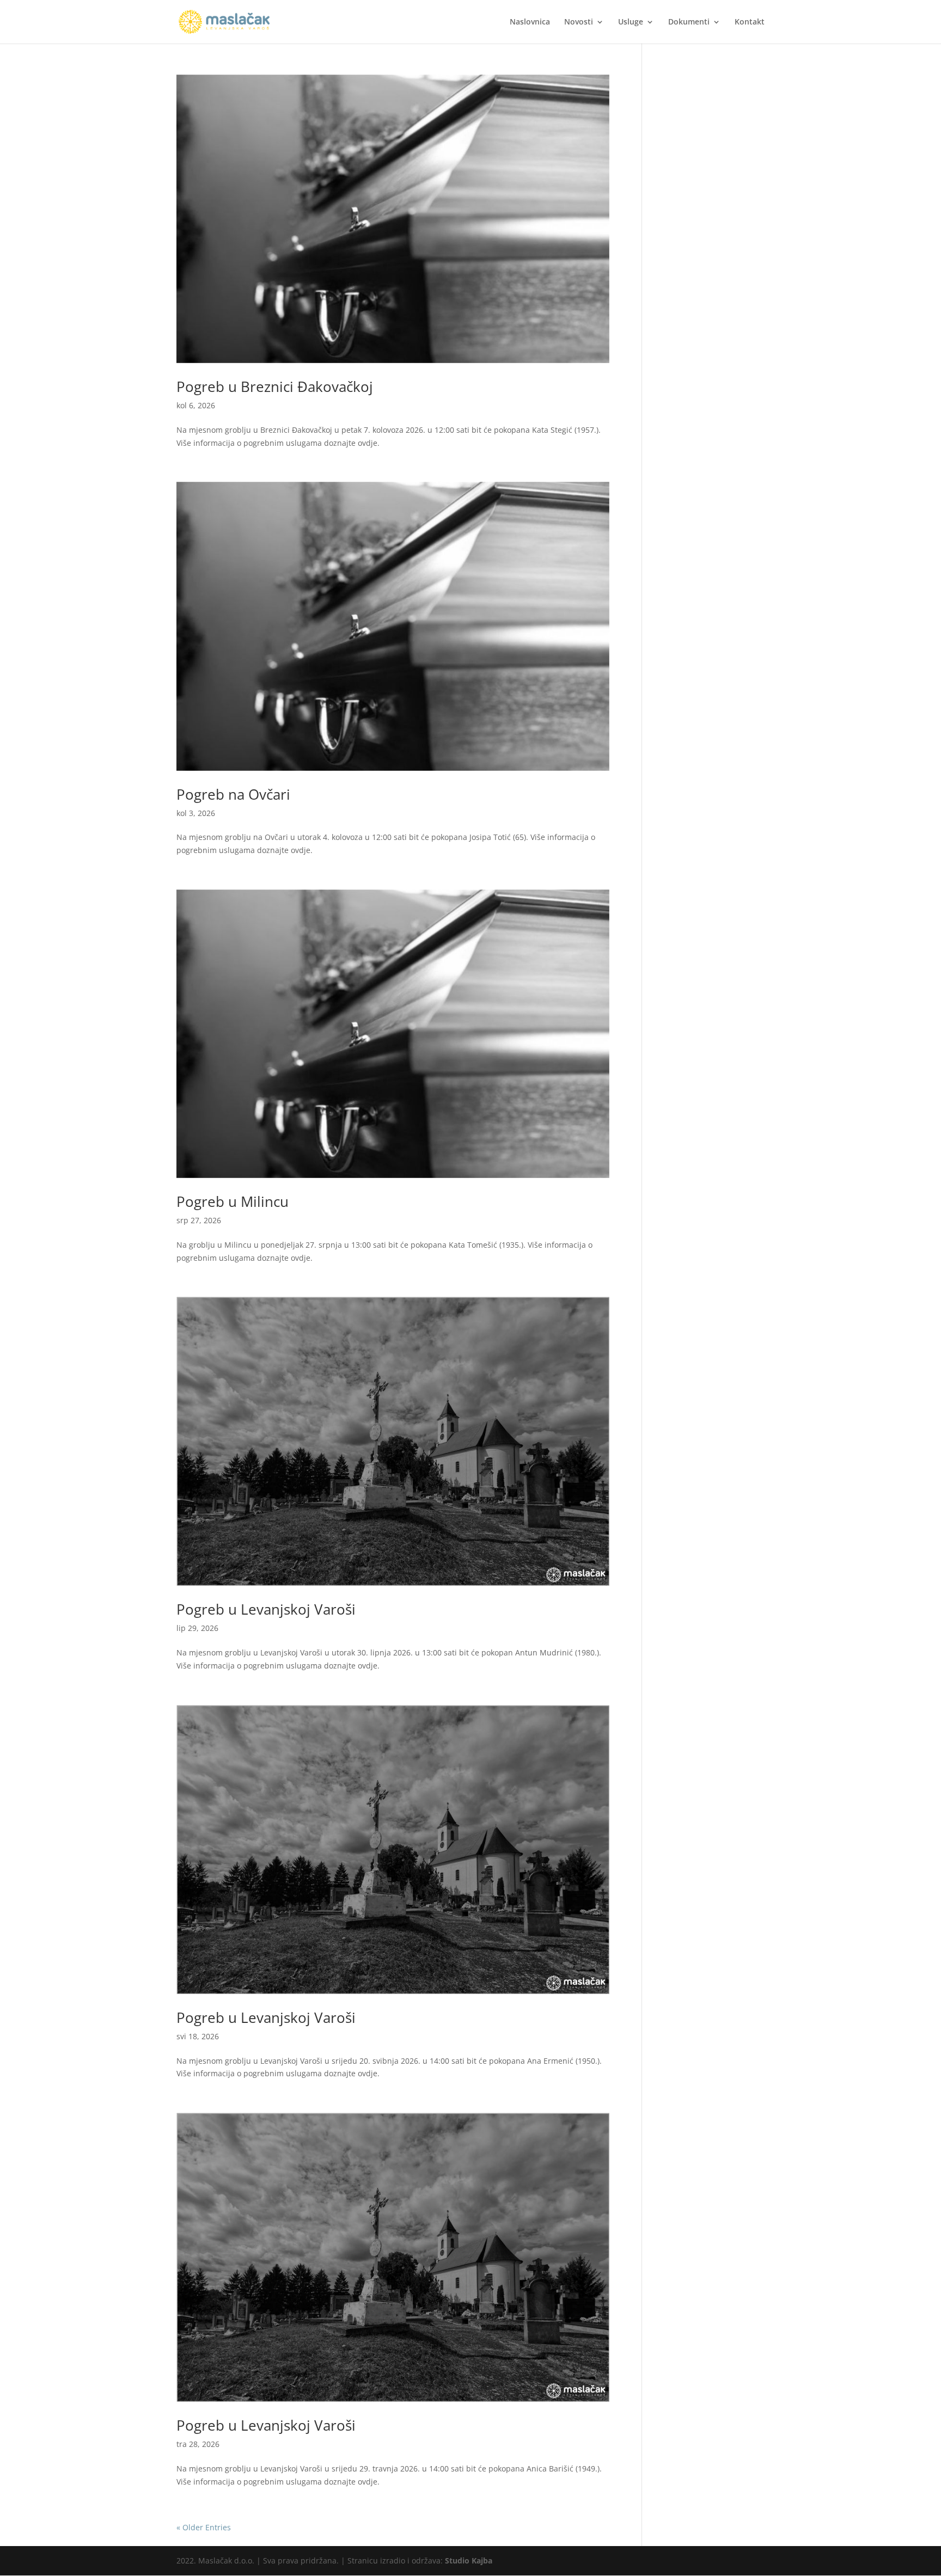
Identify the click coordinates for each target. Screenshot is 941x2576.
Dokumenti (689, 22)
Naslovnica (530, 22)
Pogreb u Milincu (233, 1201)
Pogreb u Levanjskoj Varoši (266, 1609)
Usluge (631, 22)
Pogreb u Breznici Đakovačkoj (275, 387)
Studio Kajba (469, 2560)
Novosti (579, 22)
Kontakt (750, 22)
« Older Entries (204, 2527)
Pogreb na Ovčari (233, 794)
